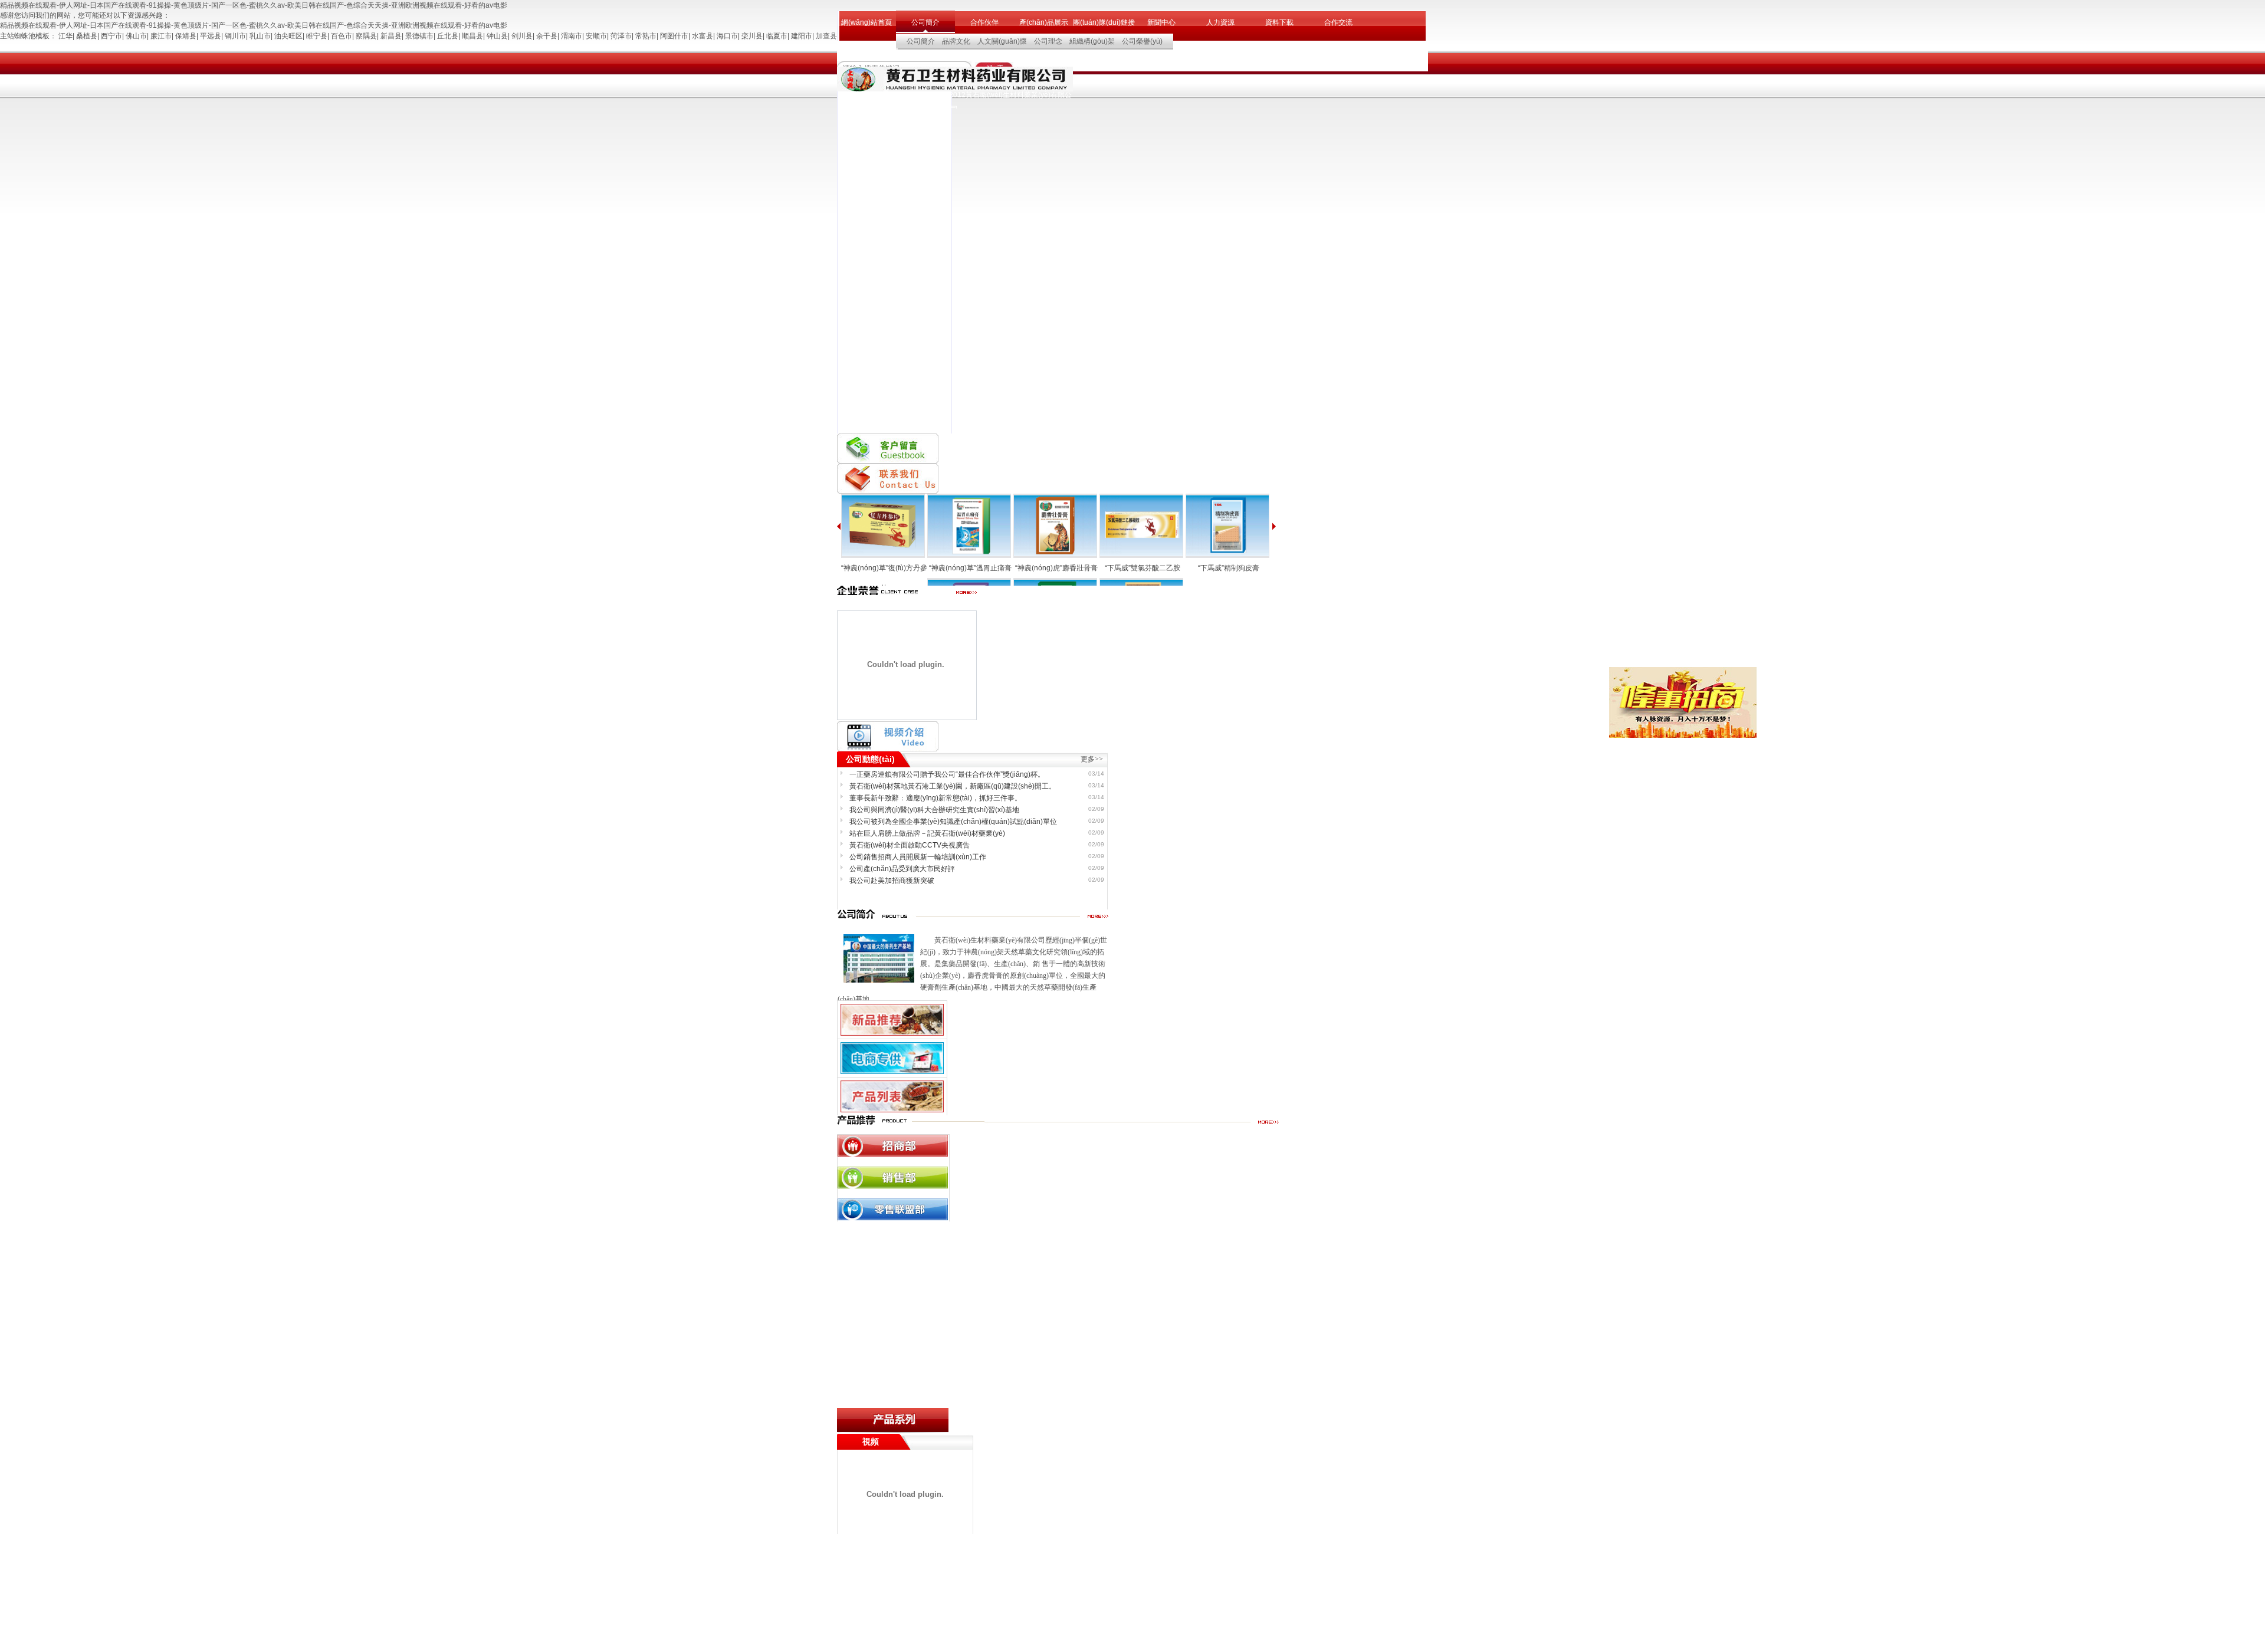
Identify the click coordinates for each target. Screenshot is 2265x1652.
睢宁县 (317, 36)
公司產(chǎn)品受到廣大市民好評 (902, 869)
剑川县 (522, 36)
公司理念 (1048, 41)
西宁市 (111, 36)
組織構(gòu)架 (1092, 41)
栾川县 (752, 36)
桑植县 (87, 36)
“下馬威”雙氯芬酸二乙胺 (1143, 568)
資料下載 (1279, 22)
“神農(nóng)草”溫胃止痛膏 (970, 568)
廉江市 (161, 36)
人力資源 (1220, 22)
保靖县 (186, 36)
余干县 (547, 36)
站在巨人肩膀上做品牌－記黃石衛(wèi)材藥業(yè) (927, 833)
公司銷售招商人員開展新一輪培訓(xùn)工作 (918, 857)
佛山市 (136, 36)
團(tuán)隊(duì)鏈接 (1102, 22)
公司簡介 (925, 22)
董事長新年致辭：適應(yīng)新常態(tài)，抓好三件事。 (935, 798)
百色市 (342, 36)
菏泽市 (621, 36)
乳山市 (260, 36)
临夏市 (777, 36)
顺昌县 (472, 36)
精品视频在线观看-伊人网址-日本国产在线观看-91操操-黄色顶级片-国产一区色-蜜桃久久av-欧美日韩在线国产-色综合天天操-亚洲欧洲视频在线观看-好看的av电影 (254, 5)
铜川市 (235, 36)
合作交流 (1338, 22)
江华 (65, 36)
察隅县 (366, 36)
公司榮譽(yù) (1142, 41)
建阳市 (802, 36)
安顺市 (596, 36)
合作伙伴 (984, 22)
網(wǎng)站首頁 (866, 22)
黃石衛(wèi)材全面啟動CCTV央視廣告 (910, 845)
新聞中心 (1161, 22)
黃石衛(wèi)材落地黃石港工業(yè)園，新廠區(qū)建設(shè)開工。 (953, 786)
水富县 (703, 36)
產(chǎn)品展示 (1044, 22)
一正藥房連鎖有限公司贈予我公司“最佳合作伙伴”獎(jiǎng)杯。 (947, 774)
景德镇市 (419, 36)
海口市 (727, 36)
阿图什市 (674, 36)
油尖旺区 (288, 36)
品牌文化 (956, 41)
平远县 (211, 36)
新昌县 (391, 36)
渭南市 (572, 36)
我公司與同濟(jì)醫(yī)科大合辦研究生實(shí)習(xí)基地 (934, 810)
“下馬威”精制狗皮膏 (1229, 568)
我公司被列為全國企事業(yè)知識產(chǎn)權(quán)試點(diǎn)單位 (953, 822)
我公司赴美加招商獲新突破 (892, 881)
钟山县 (497, 36)
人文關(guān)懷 (1002, 41)
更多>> (1092, 759)
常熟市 (646, 36)
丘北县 (448, 36)
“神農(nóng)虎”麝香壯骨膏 (1056, 568)
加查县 (826, 36)
